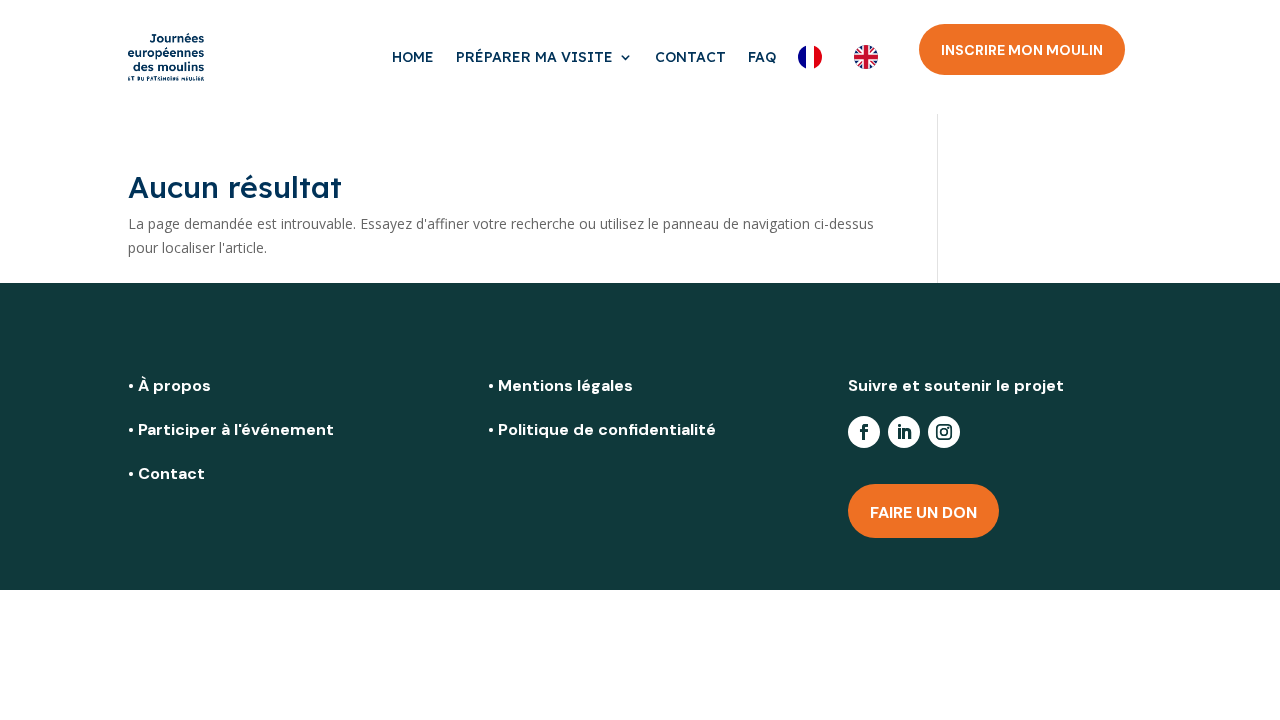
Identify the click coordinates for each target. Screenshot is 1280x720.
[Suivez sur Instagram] (944, 432)
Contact (690, 57)
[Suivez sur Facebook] (864, 432)
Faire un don (923, 512)
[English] (871, 57)
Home (413, 57)
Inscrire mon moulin (1022, 50)
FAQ (762, 57)
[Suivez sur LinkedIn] (904, 432)
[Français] (815, 57)
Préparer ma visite (534, 57)
